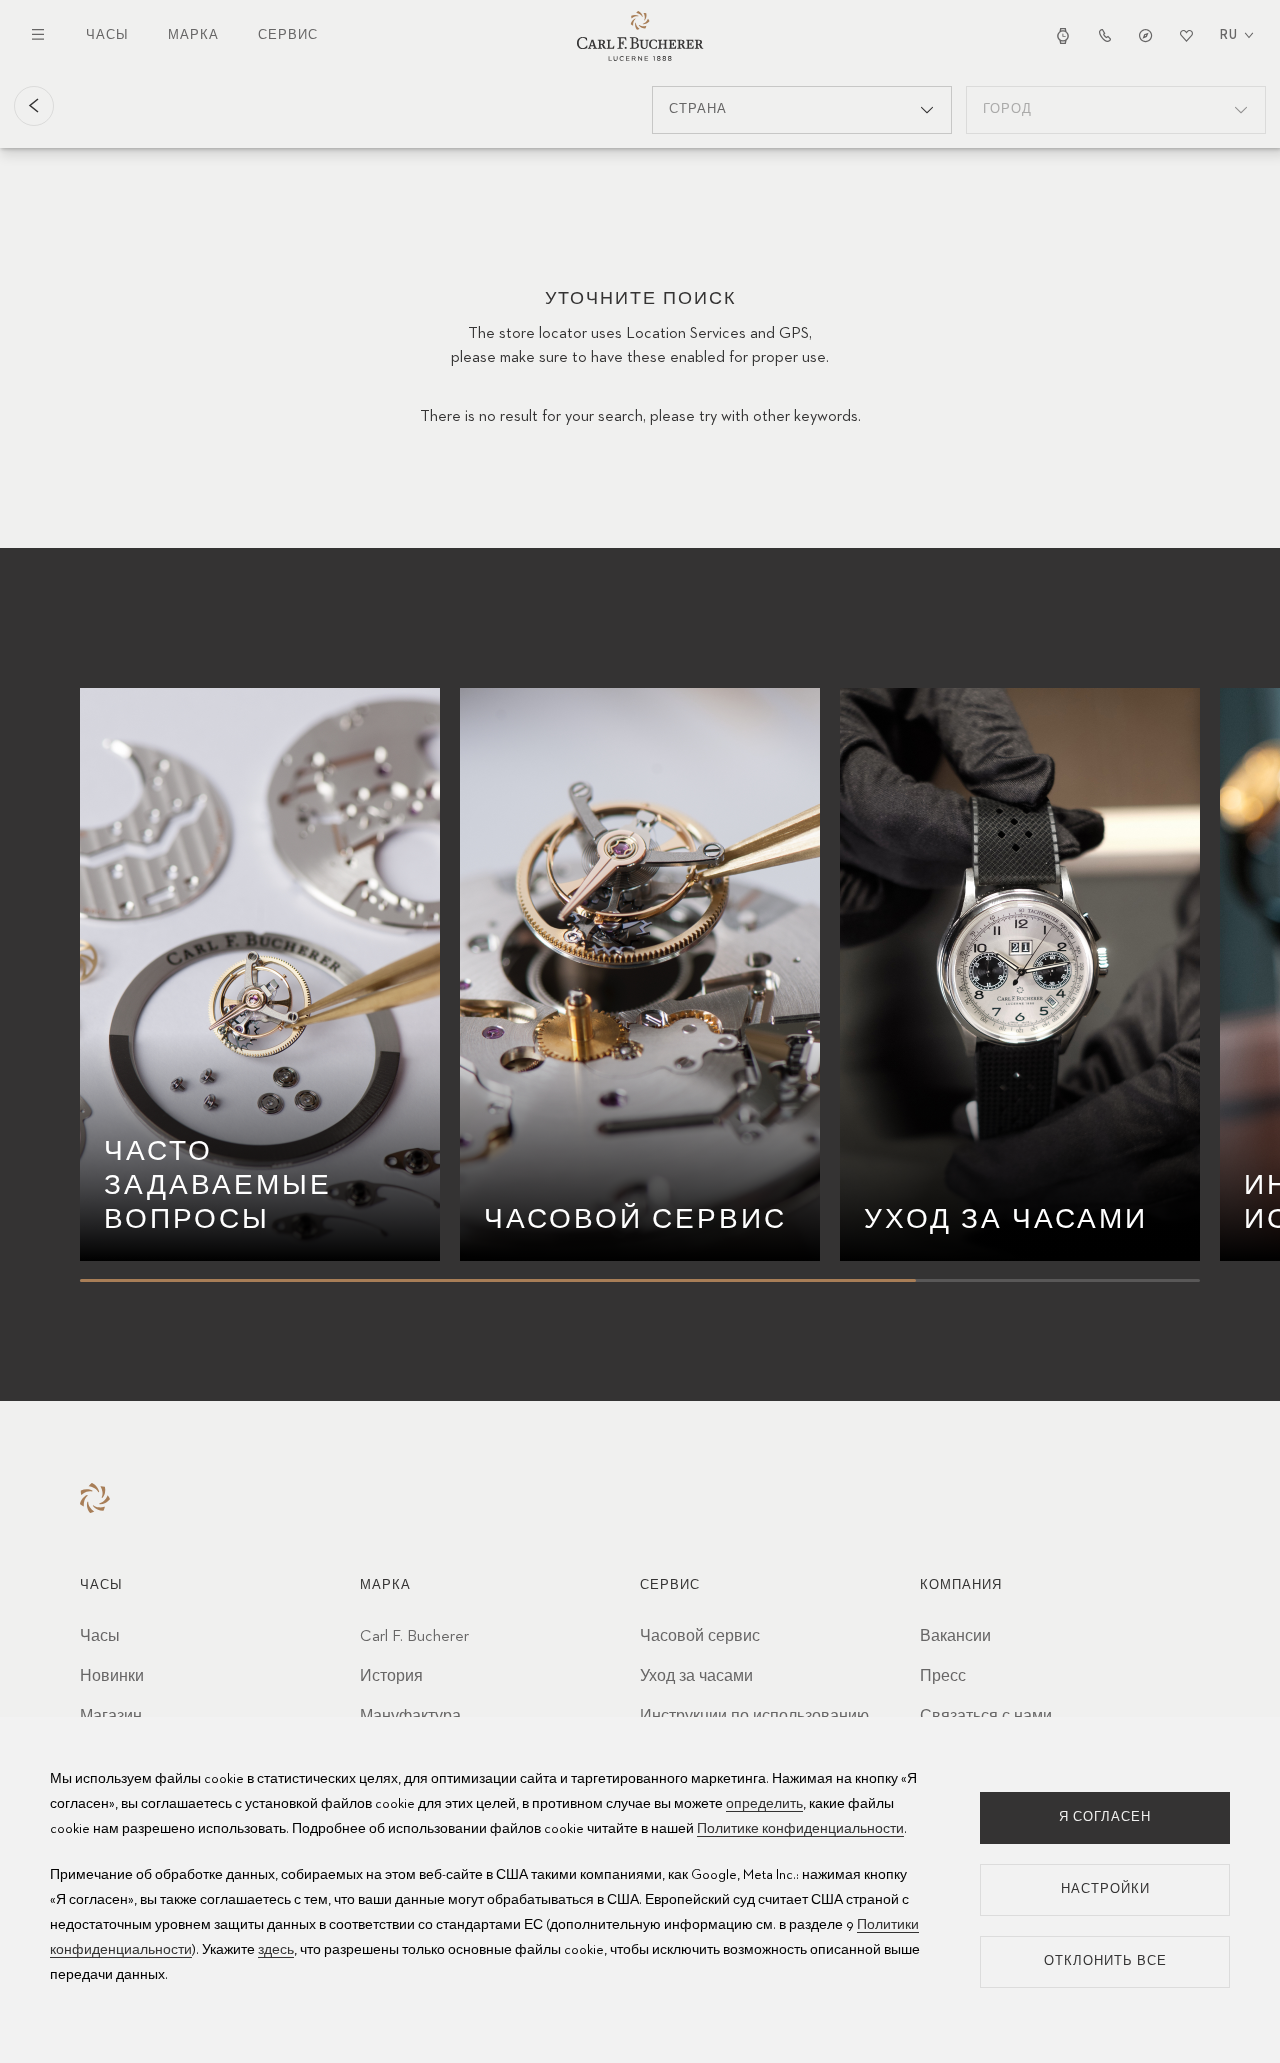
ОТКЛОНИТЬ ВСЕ (1105, 1961)
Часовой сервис (700, 1637)
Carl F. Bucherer (414, 1637)
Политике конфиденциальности (800, 1829)
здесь (276, 1950)
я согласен (1105, 1817)
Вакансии (955, 1637)
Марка (193, 35)
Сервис (288, 35)
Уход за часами (696, 1677)
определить (764, 1804)
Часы (107, 35)
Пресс (943, 1677)
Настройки (1105, 1889)
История (391, 1677)
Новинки (112, 1677)
